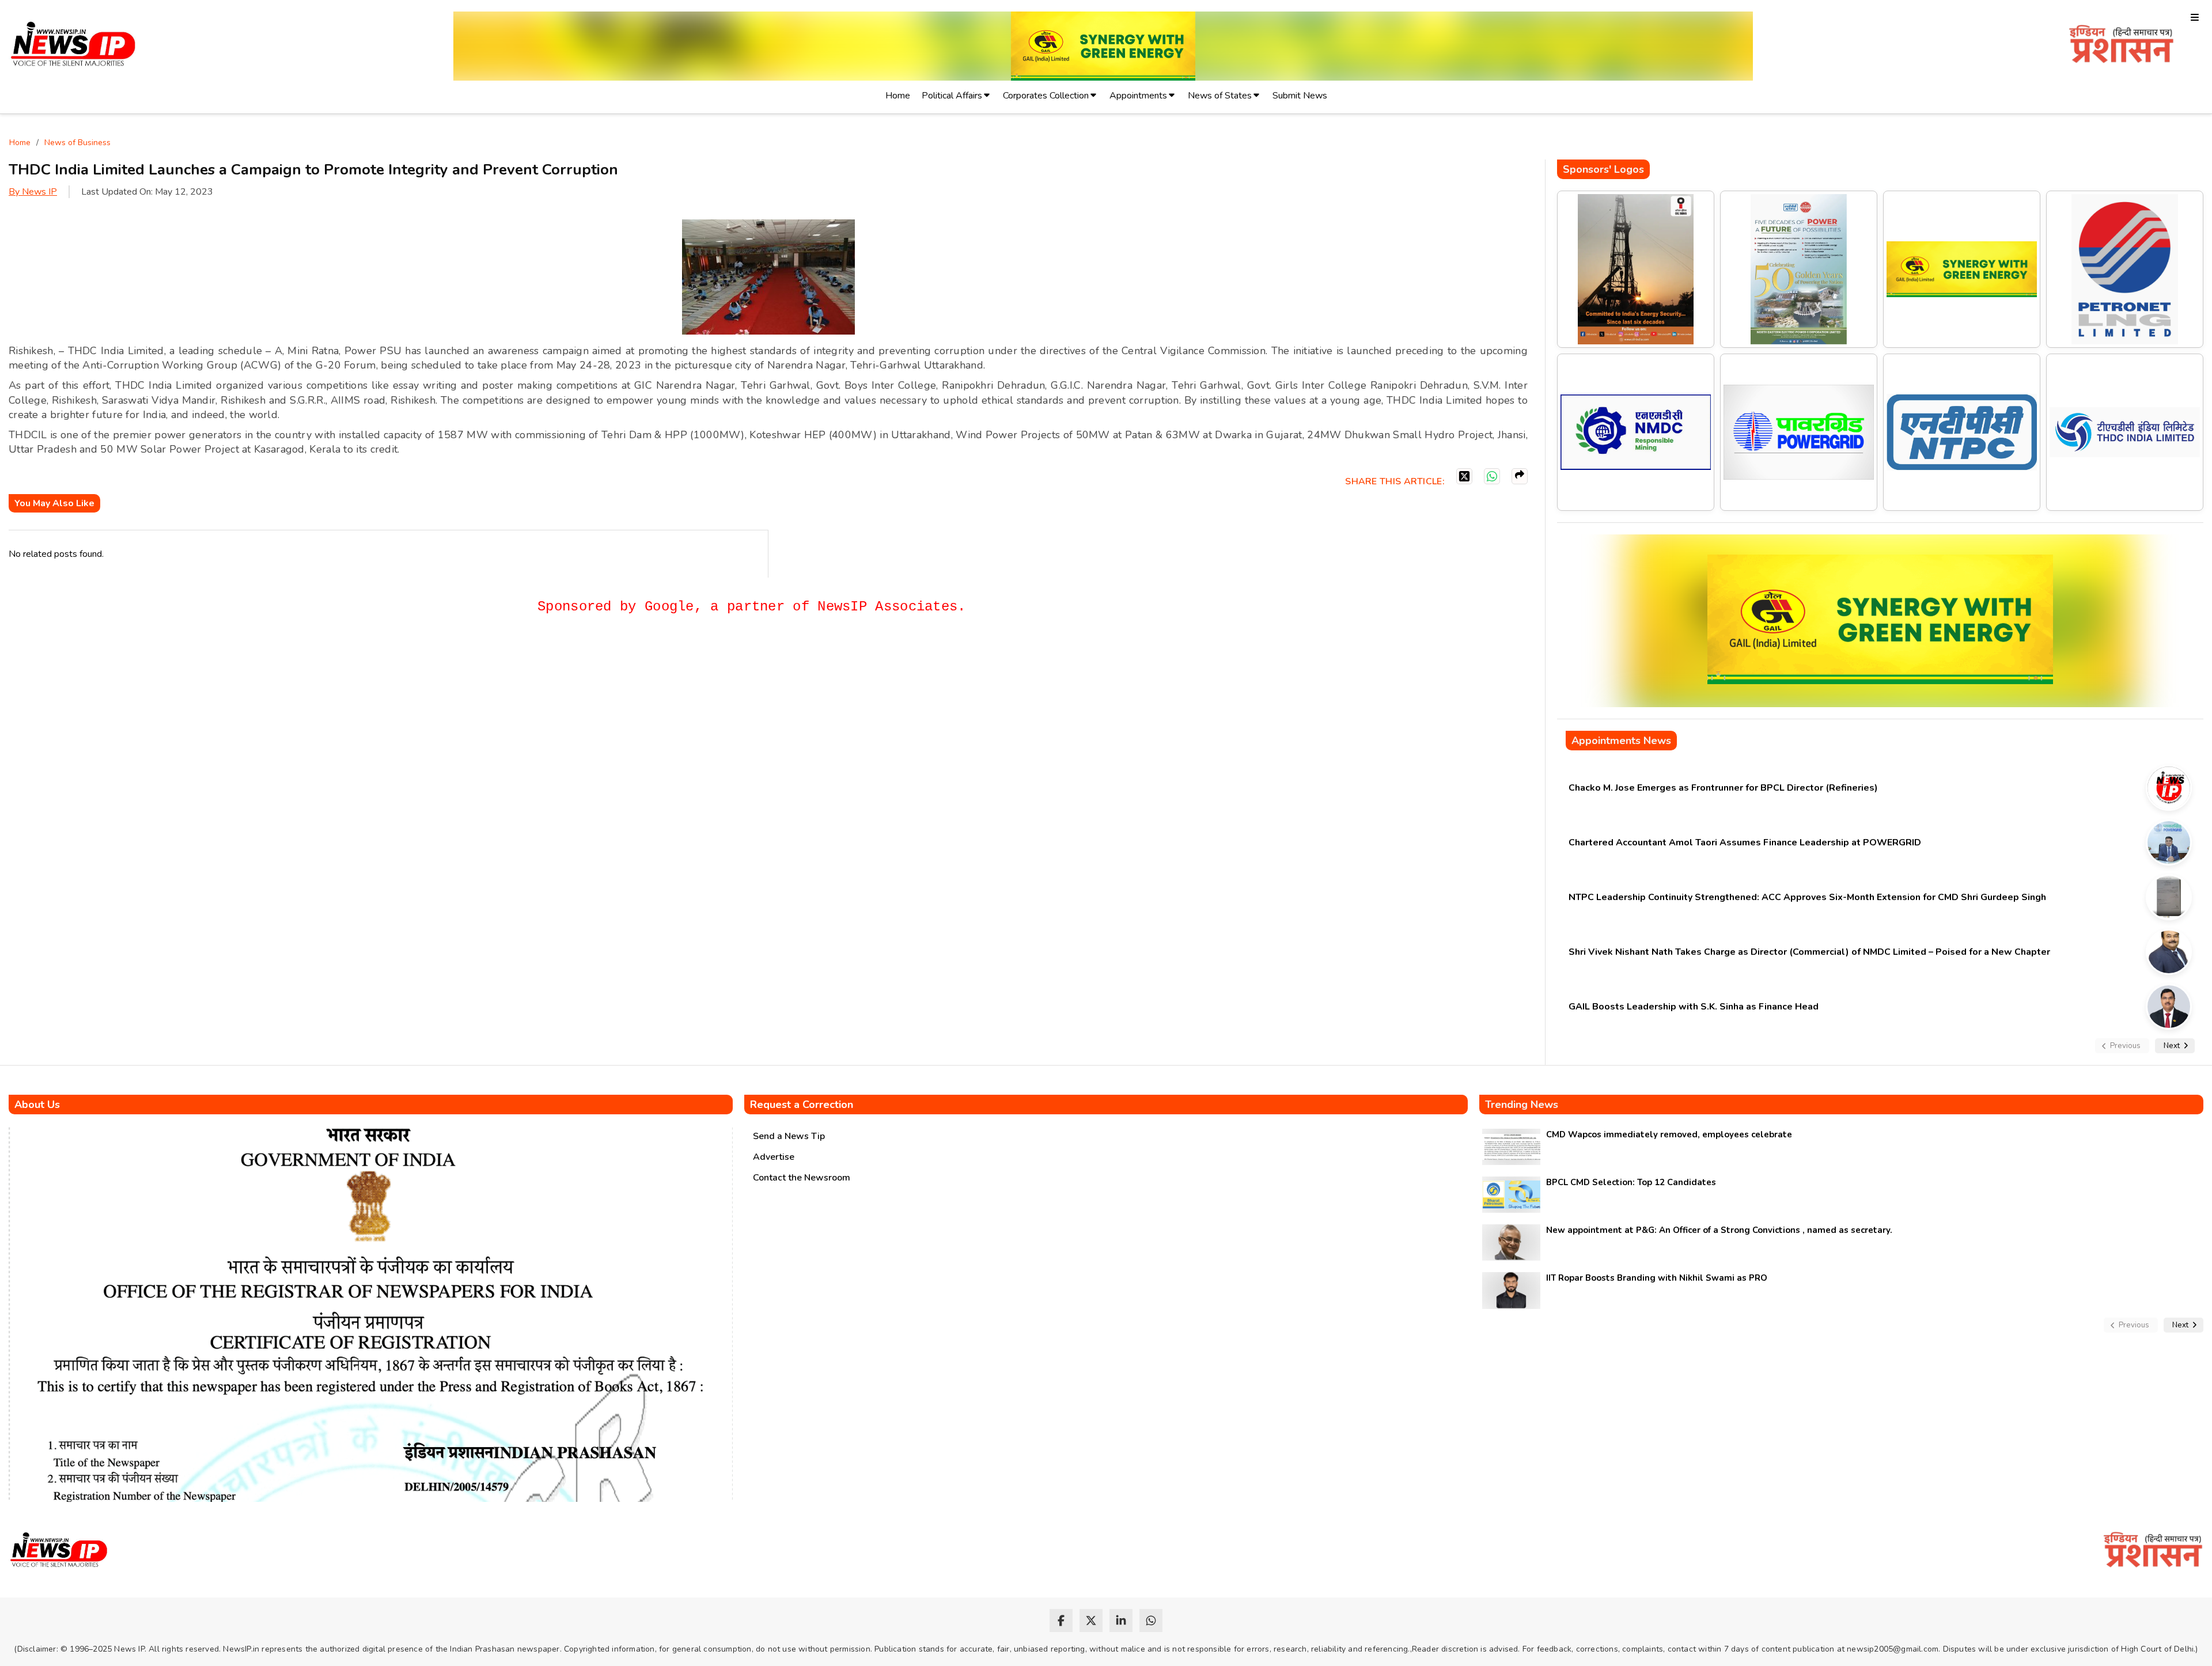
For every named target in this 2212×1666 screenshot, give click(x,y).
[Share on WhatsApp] (1492, 476)
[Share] (1520, 476)
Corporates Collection (1046, 96)
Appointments (1138, 96)
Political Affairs (952, 96)
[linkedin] (1121, 1621)
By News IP (33, 192)
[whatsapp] (1151, 1621)
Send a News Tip (789, 1136)
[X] (1464, 476)
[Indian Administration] (2121, 46)
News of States (1220, 96)
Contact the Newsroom (802, 1178)
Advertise (774, 1157)
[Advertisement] (218, 666)
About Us (37, 1105)
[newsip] (73, 46)
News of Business (77, 143)
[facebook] (1061, 1621)
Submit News (1300, 96)
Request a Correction (802, 1105)
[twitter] (1091, 1621)
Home (898, 96)
